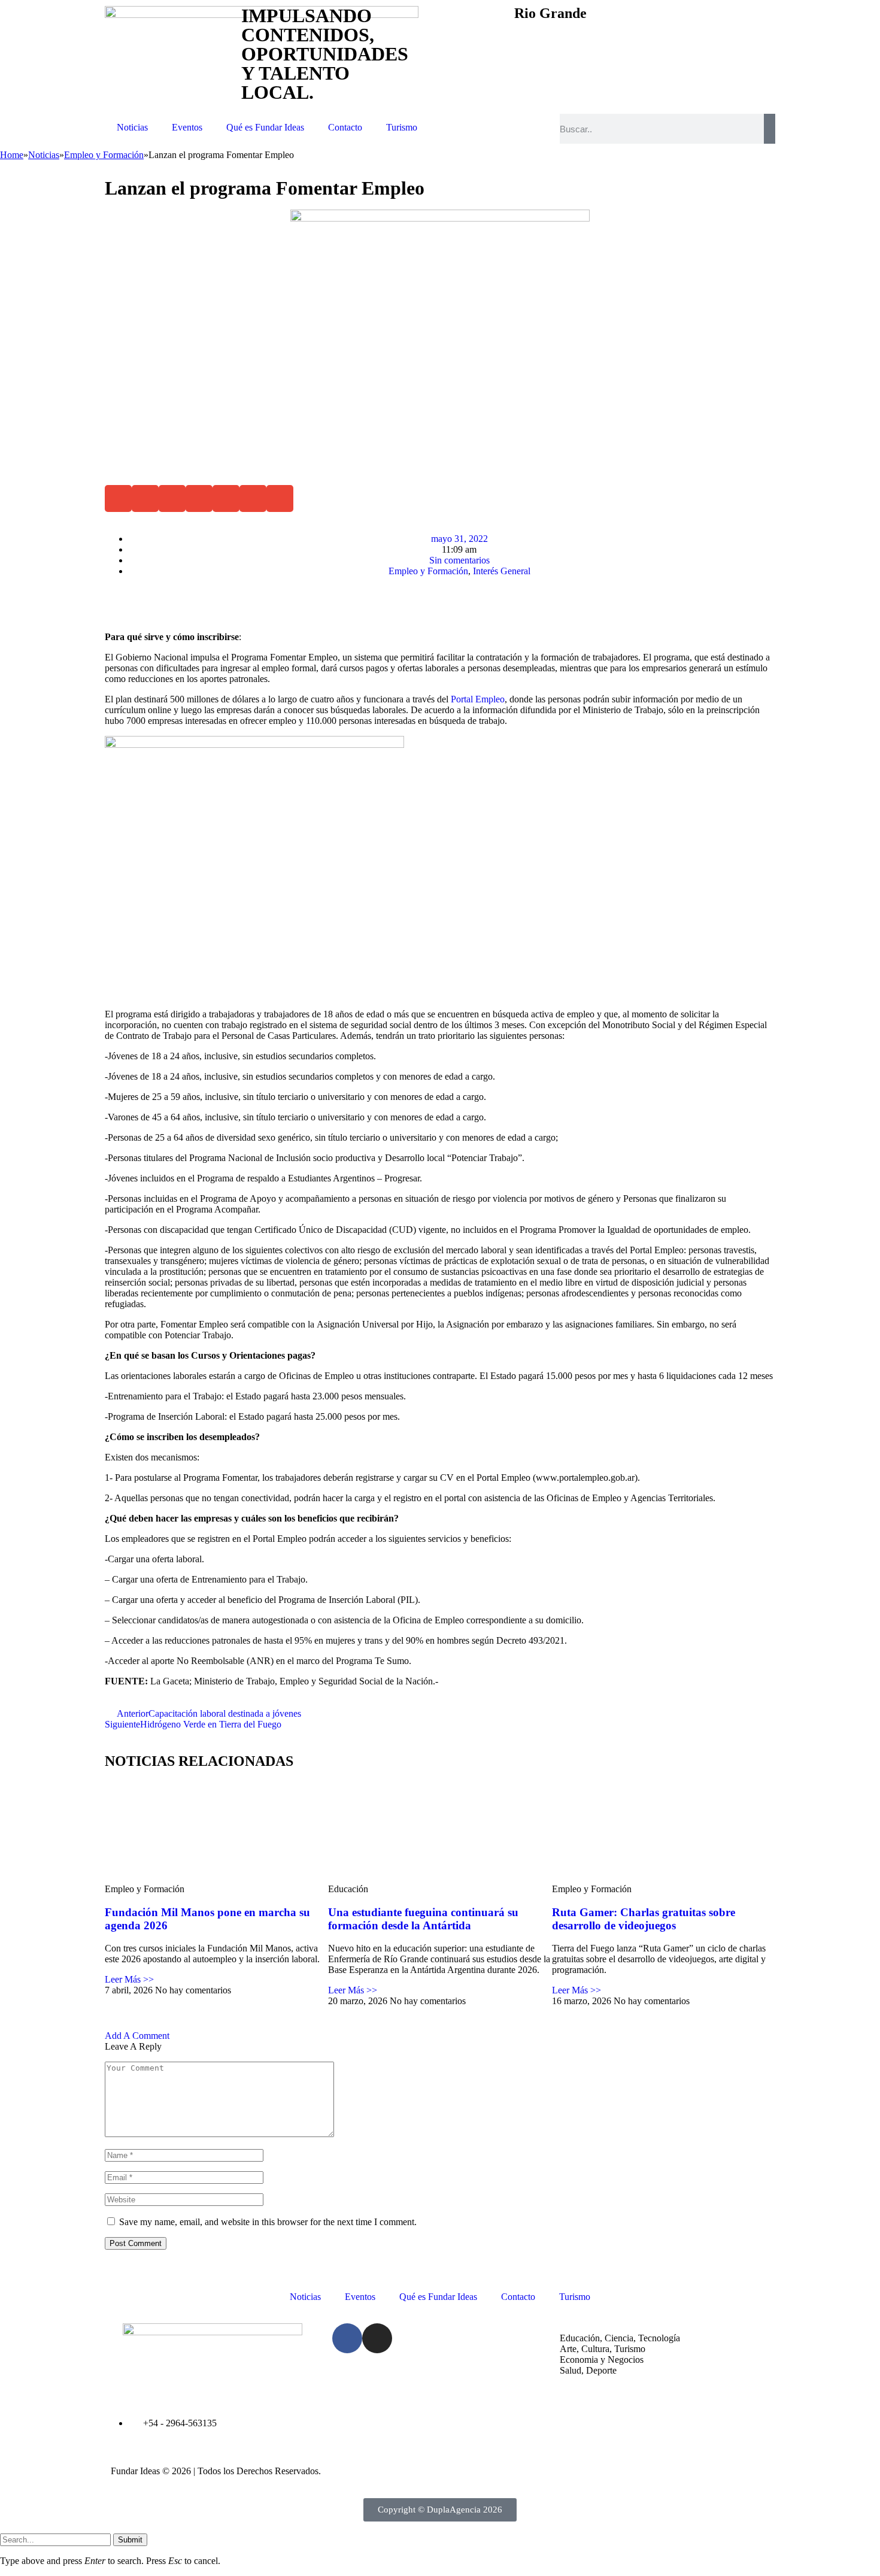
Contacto (345, 127)
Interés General (502, 571)
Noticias (132, 127)
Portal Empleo (478, 699)
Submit (130, 2540)
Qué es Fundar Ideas (265, 127)
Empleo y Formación (428, 571)
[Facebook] (347, 2338)
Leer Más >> (129, 1979)
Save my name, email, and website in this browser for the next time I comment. (268, 2222)
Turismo (402, 127)
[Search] (770, 129)
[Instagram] (377, 2338)
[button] (118, 498)
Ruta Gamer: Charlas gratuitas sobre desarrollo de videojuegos (644, 1919)
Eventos (187, 127)
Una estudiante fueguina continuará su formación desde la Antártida (423, 1919)
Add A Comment (137, 2036)
